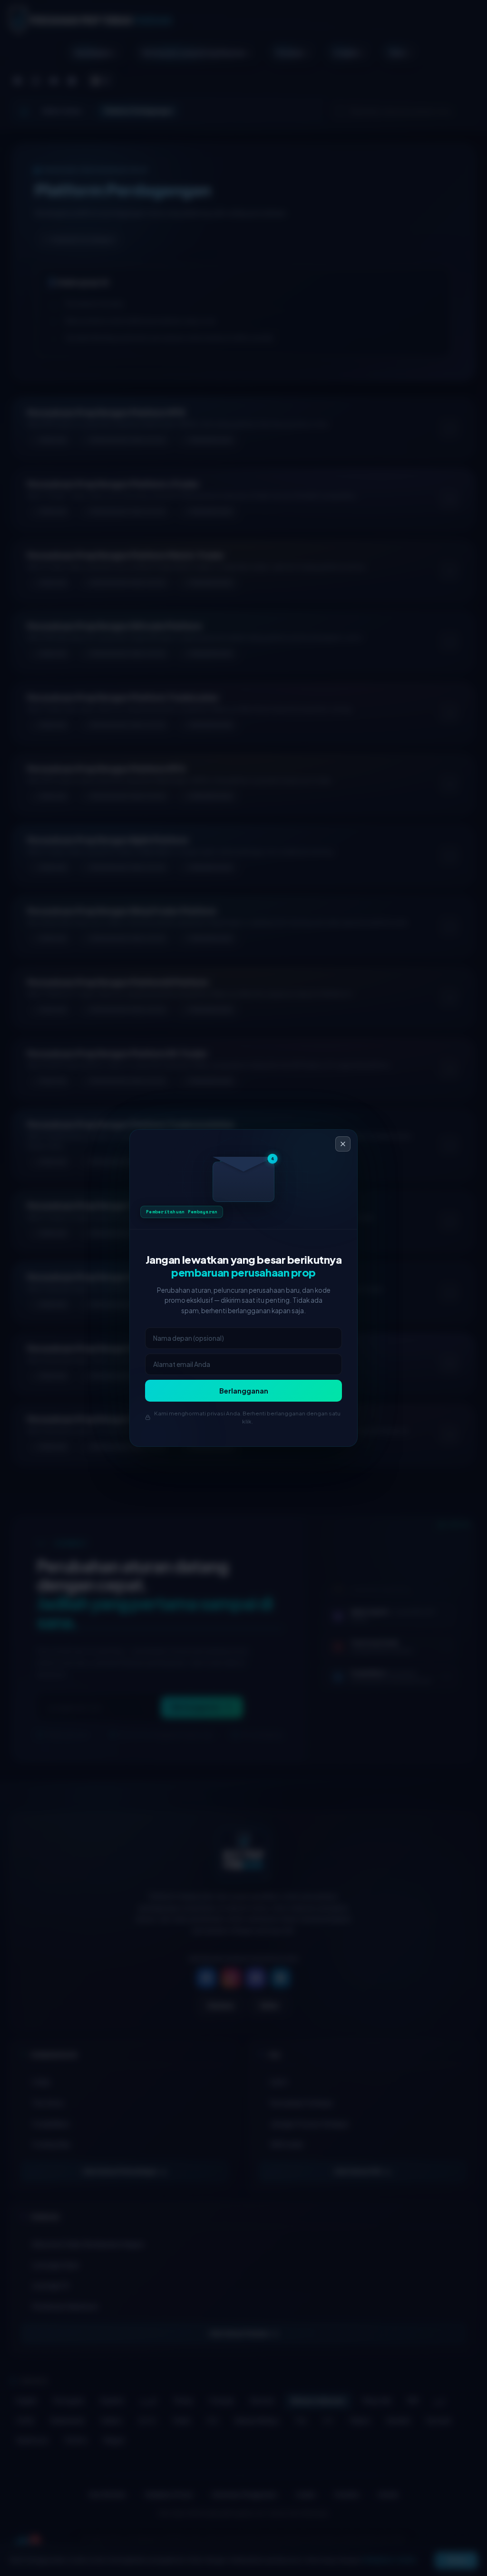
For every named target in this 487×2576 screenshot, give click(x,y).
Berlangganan (244, 1391)
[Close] (343, 1144)
